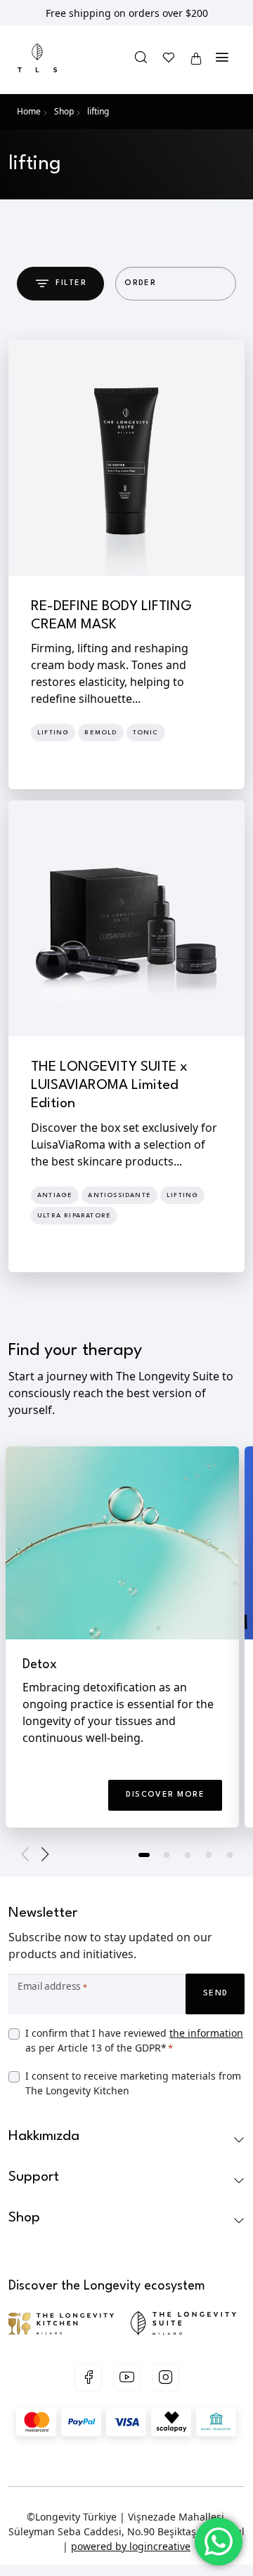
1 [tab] (145, 1856)
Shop (64, 111)
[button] (142, 59)
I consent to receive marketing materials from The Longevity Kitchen (133, 2083)
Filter (71, 283)
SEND (216, 1994)
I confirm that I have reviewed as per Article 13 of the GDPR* (134, 2040)
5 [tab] (230, 1856)
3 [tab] (188, 1856)
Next (42, 1854)
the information (206, 2033)
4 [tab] (209, 1856)
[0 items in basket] (196, 59)
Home (29, 111)
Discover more (165, 1795)
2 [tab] (167, 1856)
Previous (28, 1854)
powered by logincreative (131, 2546)
